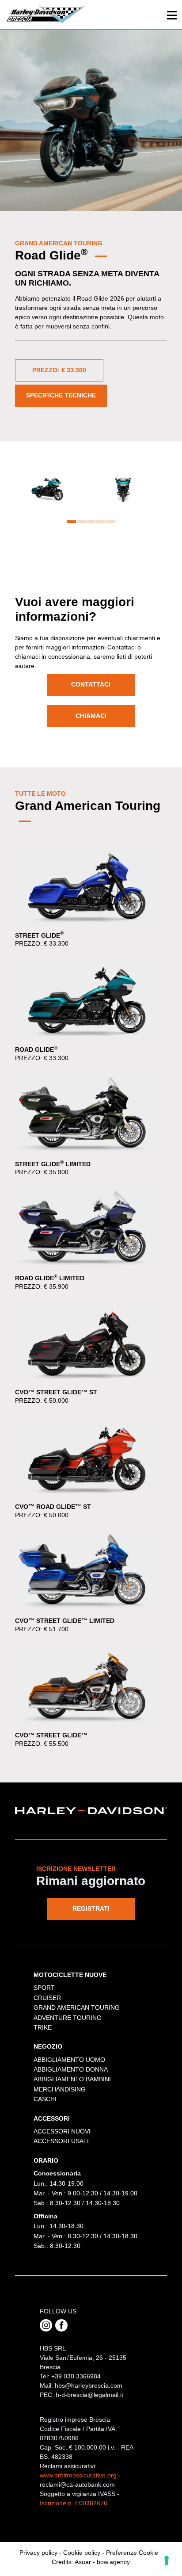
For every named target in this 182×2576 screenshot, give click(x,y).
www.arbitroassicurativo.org (78, 2475)
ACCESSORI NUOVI (62, 2131)
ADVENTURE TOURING (68, 2018)
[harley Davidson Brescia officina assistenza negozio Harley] (45, 14)
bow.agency (113, 2562)
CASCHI (45, 2099)
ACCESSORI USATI (61, 2141)
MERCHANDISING (60, 2089)
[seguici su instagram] (46, 2325)
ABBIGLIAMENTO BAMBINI (72, 2079)
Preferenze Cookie (132, 2553)
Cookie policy (82, 2553)
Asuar (83, 2562)
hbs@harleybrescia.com (89, 2385)
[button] (72, 522)
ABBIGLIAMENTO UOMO (69, 2060)
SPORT (44, 1988)
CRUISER (47, 1998)
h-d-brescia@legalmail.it (89, 2395)
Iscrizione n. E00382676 (74, 2503)
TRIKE (43, 2027)
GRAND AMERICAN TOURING (77, 2007)
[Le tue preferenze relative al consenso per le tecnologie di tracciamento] (167, 2561)
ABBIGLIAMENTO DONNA (71, 2069)
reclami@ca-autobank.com (77, 2484)
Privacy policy (38, 2553)
